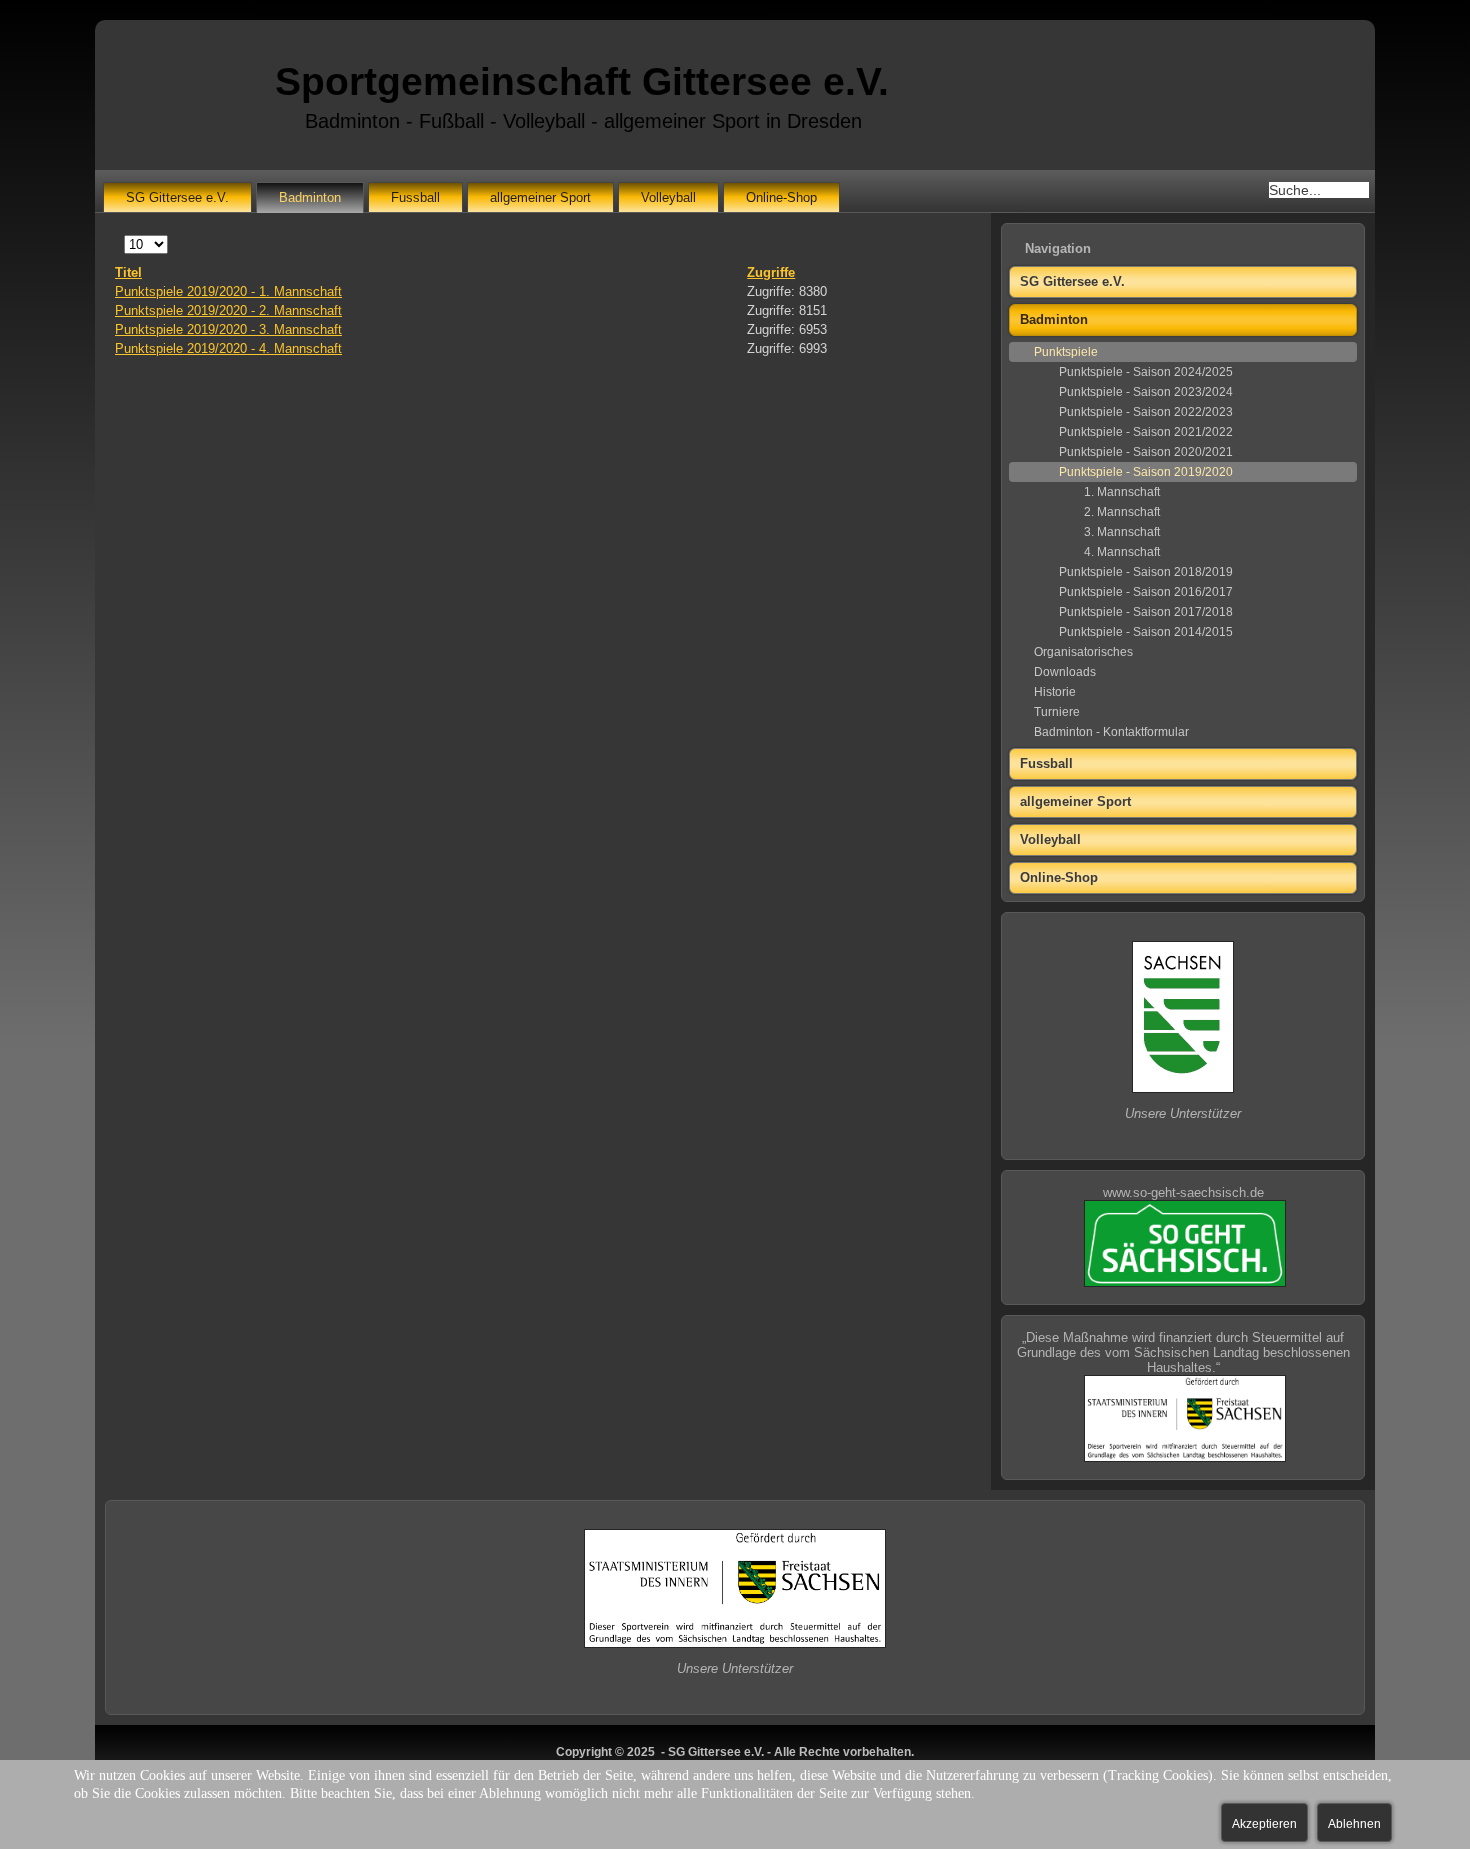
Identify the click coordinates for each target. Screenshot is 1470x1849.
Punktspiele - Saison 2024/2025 (1146, 372)
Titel (128, 272)
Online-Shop (781, 197)
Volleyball (668, 197)
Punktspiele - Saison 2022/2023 (1146, 412)
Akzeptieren (1264, 1824)
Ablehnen (1354, 1824)
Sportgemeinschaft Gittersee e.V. (582, 81)
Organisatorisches (1083, 652)
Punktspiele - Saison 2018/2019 (1146, 572)
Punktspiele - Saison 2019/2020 (1146, 472)
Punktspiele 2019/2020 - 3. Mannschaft (228, 329)
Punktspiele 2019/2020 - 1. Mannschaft (228, 291)
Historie (1055, 692)
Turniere (1057, 712)
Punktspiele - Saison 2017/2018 (1146, 612)
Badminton (310, 197)
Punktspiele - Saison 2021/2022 (1146, 432)
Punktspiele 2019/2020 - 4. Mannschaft (228, 348)
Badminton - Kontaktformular (1111, 732)
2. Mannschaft (1122, 512)
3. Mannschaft (1122, 532)
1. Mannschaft (1122, 492)
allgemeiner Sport (540, 197)
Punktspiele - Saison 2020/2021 (1146, 452)
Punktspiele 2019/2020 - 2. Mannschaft (228, 310)
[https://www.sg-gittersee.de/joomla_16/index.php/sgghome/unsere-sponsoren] (1183, 1088)
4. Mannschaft (1122, 552)
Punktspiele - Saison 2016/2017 (1146, 592)
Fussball (415, 197)
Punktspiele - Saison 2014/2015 (1146, 632)
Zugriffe (771, 272)
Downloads (1065, 672)
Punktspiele (1066, 352)
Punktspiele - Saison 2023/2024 (1146, 392)
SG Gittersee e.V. (177, 197)
